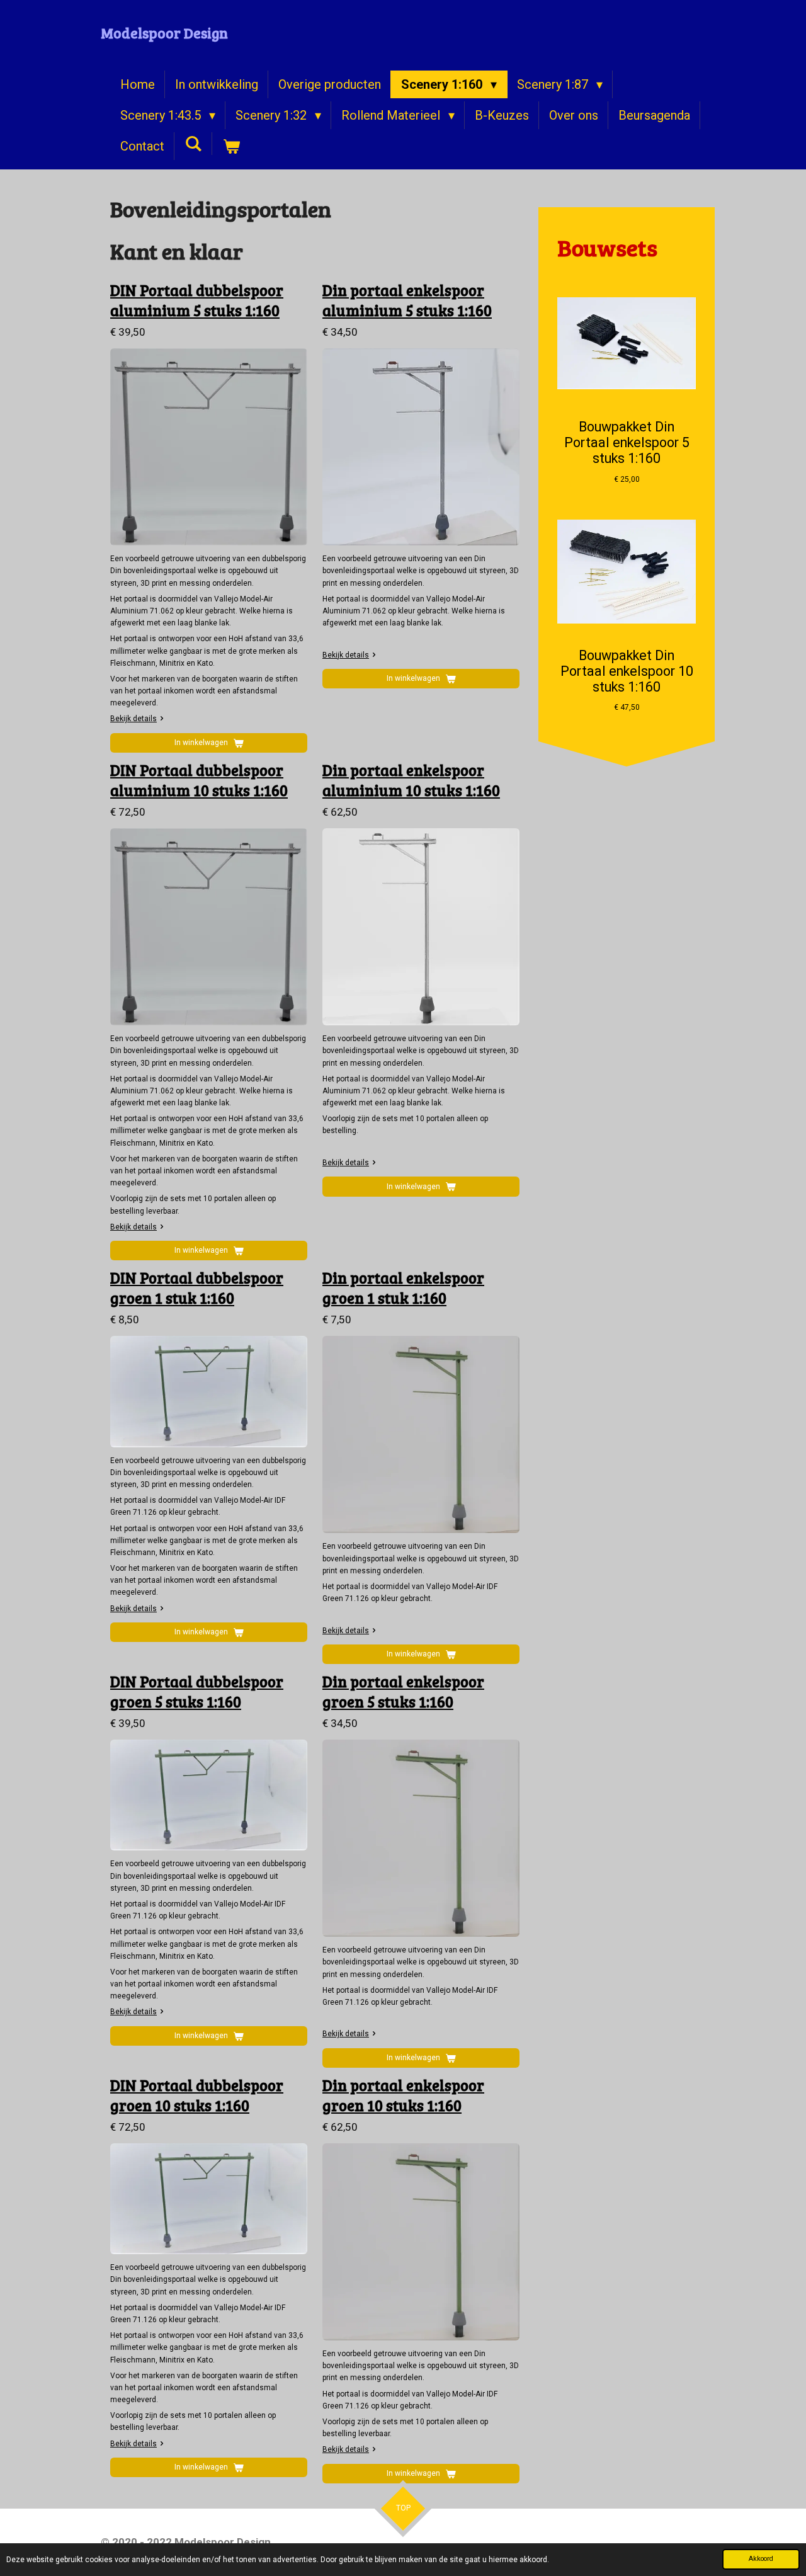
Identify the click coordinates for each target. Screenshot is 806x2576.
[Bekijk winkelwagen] (231, 146)
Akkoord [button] (761, 2559)
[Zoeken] (193, 144)
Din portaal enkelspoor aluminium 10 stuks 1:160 (411, 780)
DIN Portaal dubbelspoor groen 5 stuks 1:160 (197, 1691)
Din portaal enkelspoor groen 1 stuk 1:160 (403, 1288)
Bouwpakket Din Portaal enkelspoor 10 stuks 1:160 (627, 671)
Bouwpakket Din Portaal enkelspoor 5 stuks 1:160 (627, 442)
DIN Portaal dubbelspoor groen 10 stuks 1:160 (197, 2095)
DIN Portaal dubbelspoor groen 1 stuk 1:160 (197, 1288)
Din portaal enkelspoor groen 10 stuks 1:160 (403, 2095)
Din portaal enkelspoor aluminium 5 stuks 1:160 (407, 300)
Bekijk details (133, 719)
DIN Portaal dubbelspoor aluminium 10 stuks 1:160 (199, 780)
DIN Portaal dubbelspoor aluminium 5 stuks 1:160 (197, 300)
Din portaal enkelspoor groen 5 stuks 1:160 (403, 1691)
